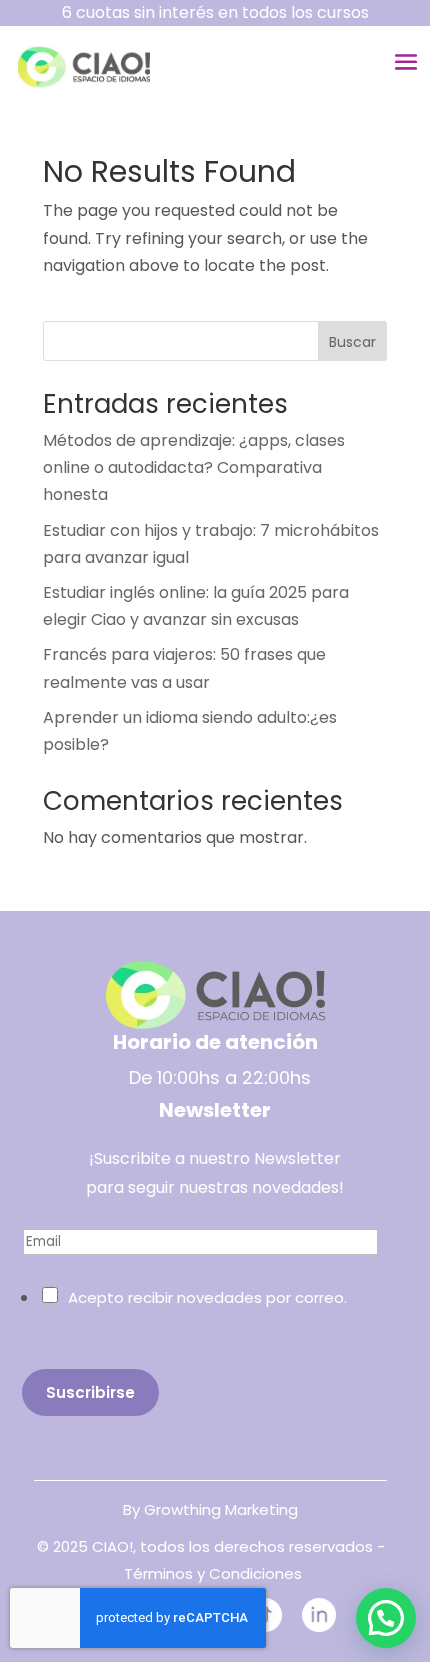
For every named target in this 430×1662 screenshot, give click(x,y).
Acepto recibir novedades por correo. (207, 1297)
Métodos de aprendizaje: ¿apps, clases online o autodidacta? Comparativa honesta (194, 467)
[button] (386, 1618)
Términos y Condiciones (213, 1573)
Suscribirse (90, 1392)
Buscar (352, 342)
